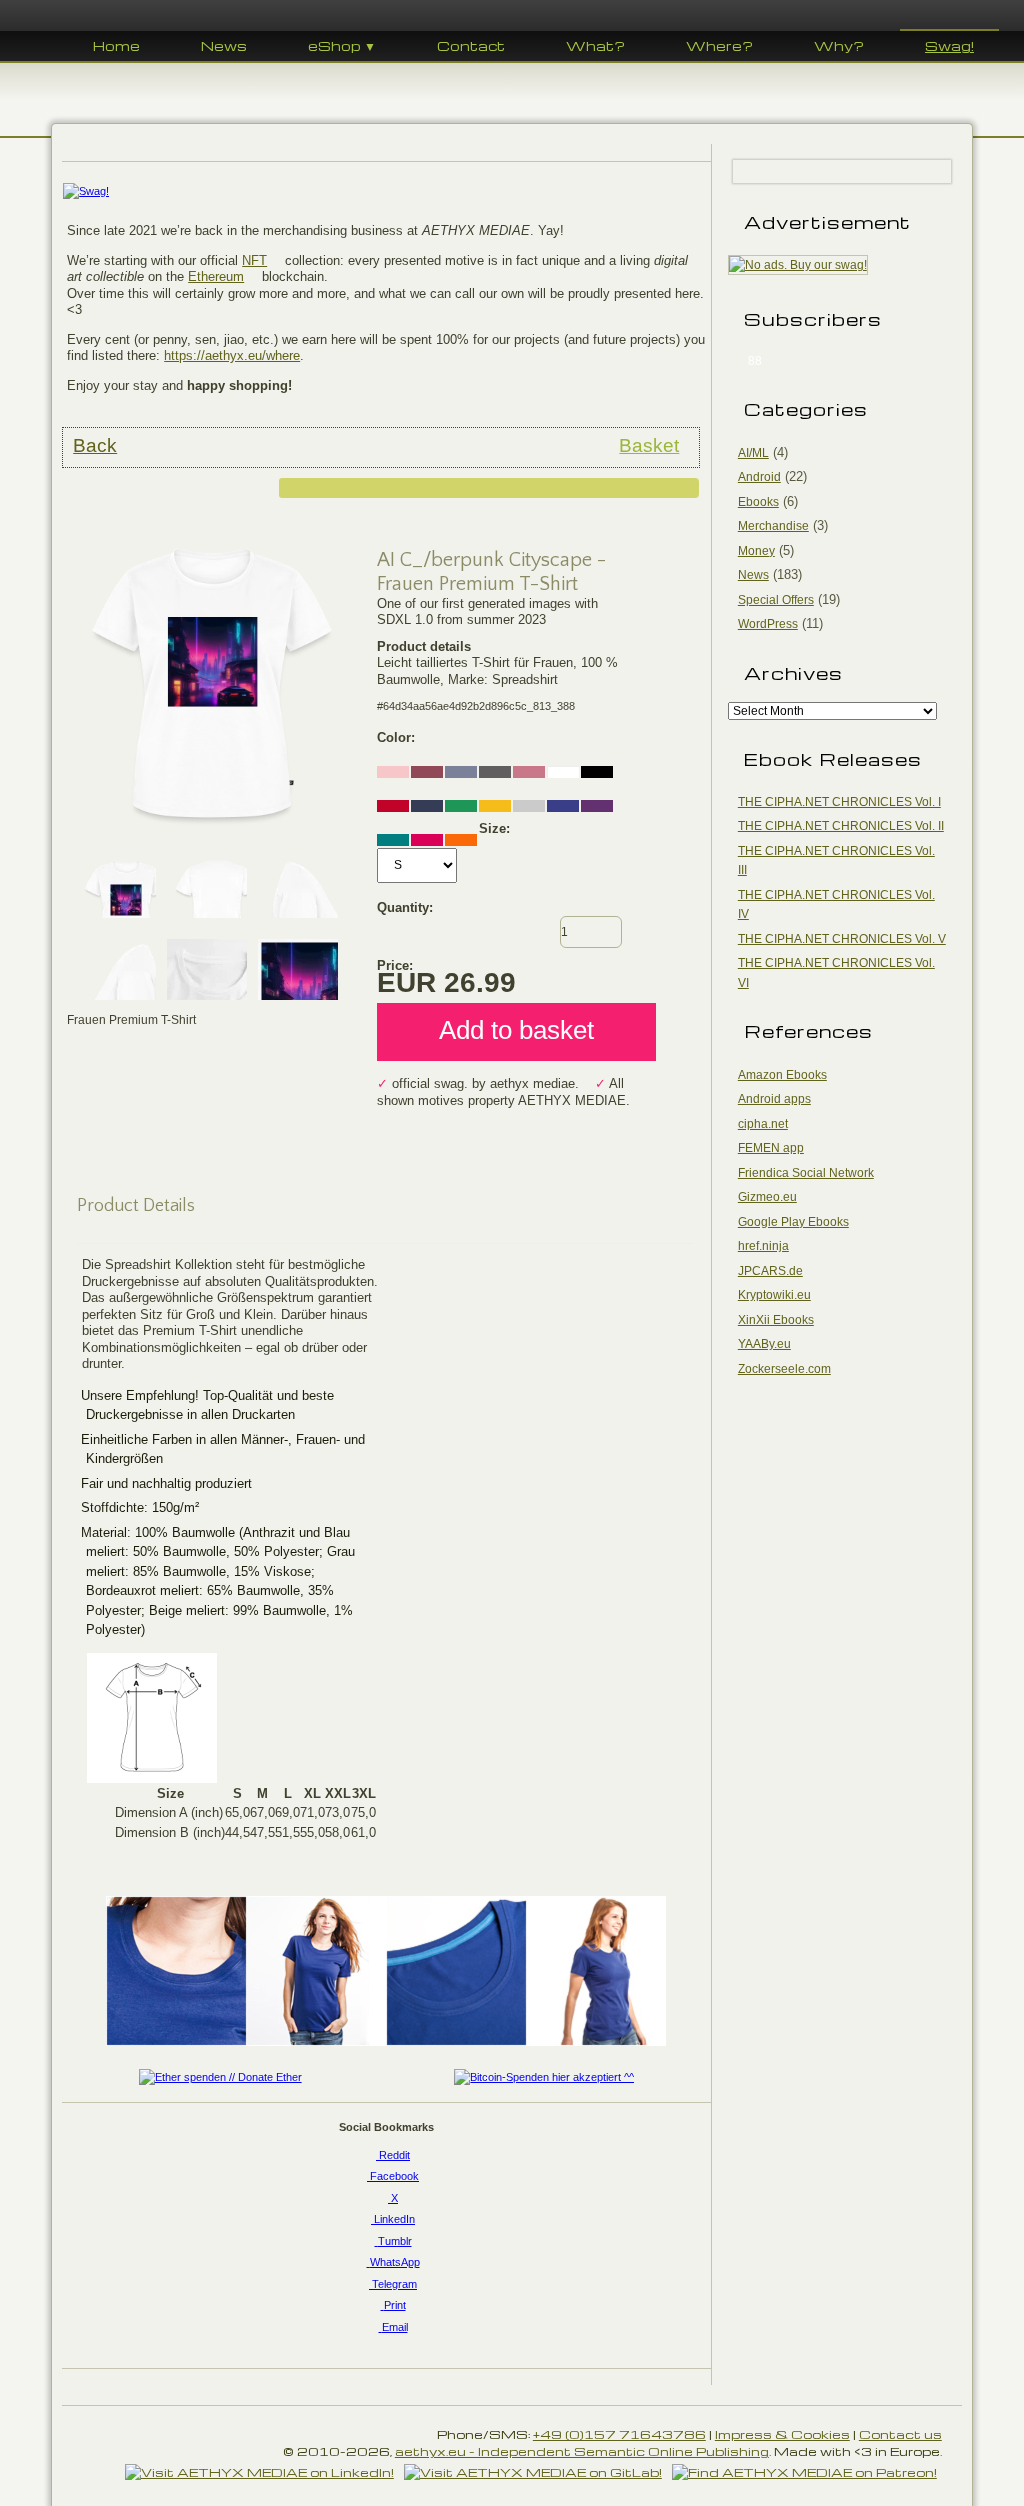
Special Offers (776, 600)
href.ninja (763, 1246)
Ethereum (216, 276)
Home (116, 45)
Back (95, 445)
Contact (471, 45)
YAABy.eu (764, 1344)
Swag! (949, 45)
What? (595, 45)
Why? (839, 45)
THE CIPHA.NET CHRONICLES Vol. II (841, 826)
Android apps (774, 1099)
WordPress (768, 624)
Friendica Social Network (806, 1173)
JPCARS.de (770, 1271)
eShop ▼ (342, 45)
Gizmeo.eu (767, 1197)
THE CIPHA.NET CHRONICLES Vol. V (842, 939)
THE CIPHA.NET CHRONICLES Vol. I (839, 802)
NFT (254, 260)
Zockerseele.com (784, 1369)
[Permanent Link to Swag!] (386, 191)
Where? (719, 45)
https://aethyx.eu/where (232, 355)
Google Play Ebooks (793, 1222)
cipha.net (763, 1124)
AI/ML (753, 453)
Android (759, 477)
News (224, 45)
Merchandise (773, 526)
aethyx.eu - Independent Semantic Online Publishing (582, 2451)
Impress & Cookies (782, 2434)
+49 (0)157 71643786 (619, 2434)
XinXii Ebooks (776, 1320)
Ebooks (758, 502)
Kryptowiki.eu (774, 1295)
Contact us (900, 2434)
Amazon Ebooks (782, 1075)
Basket (649, 445)
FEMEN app (771, 1148)
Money (756, 551)
